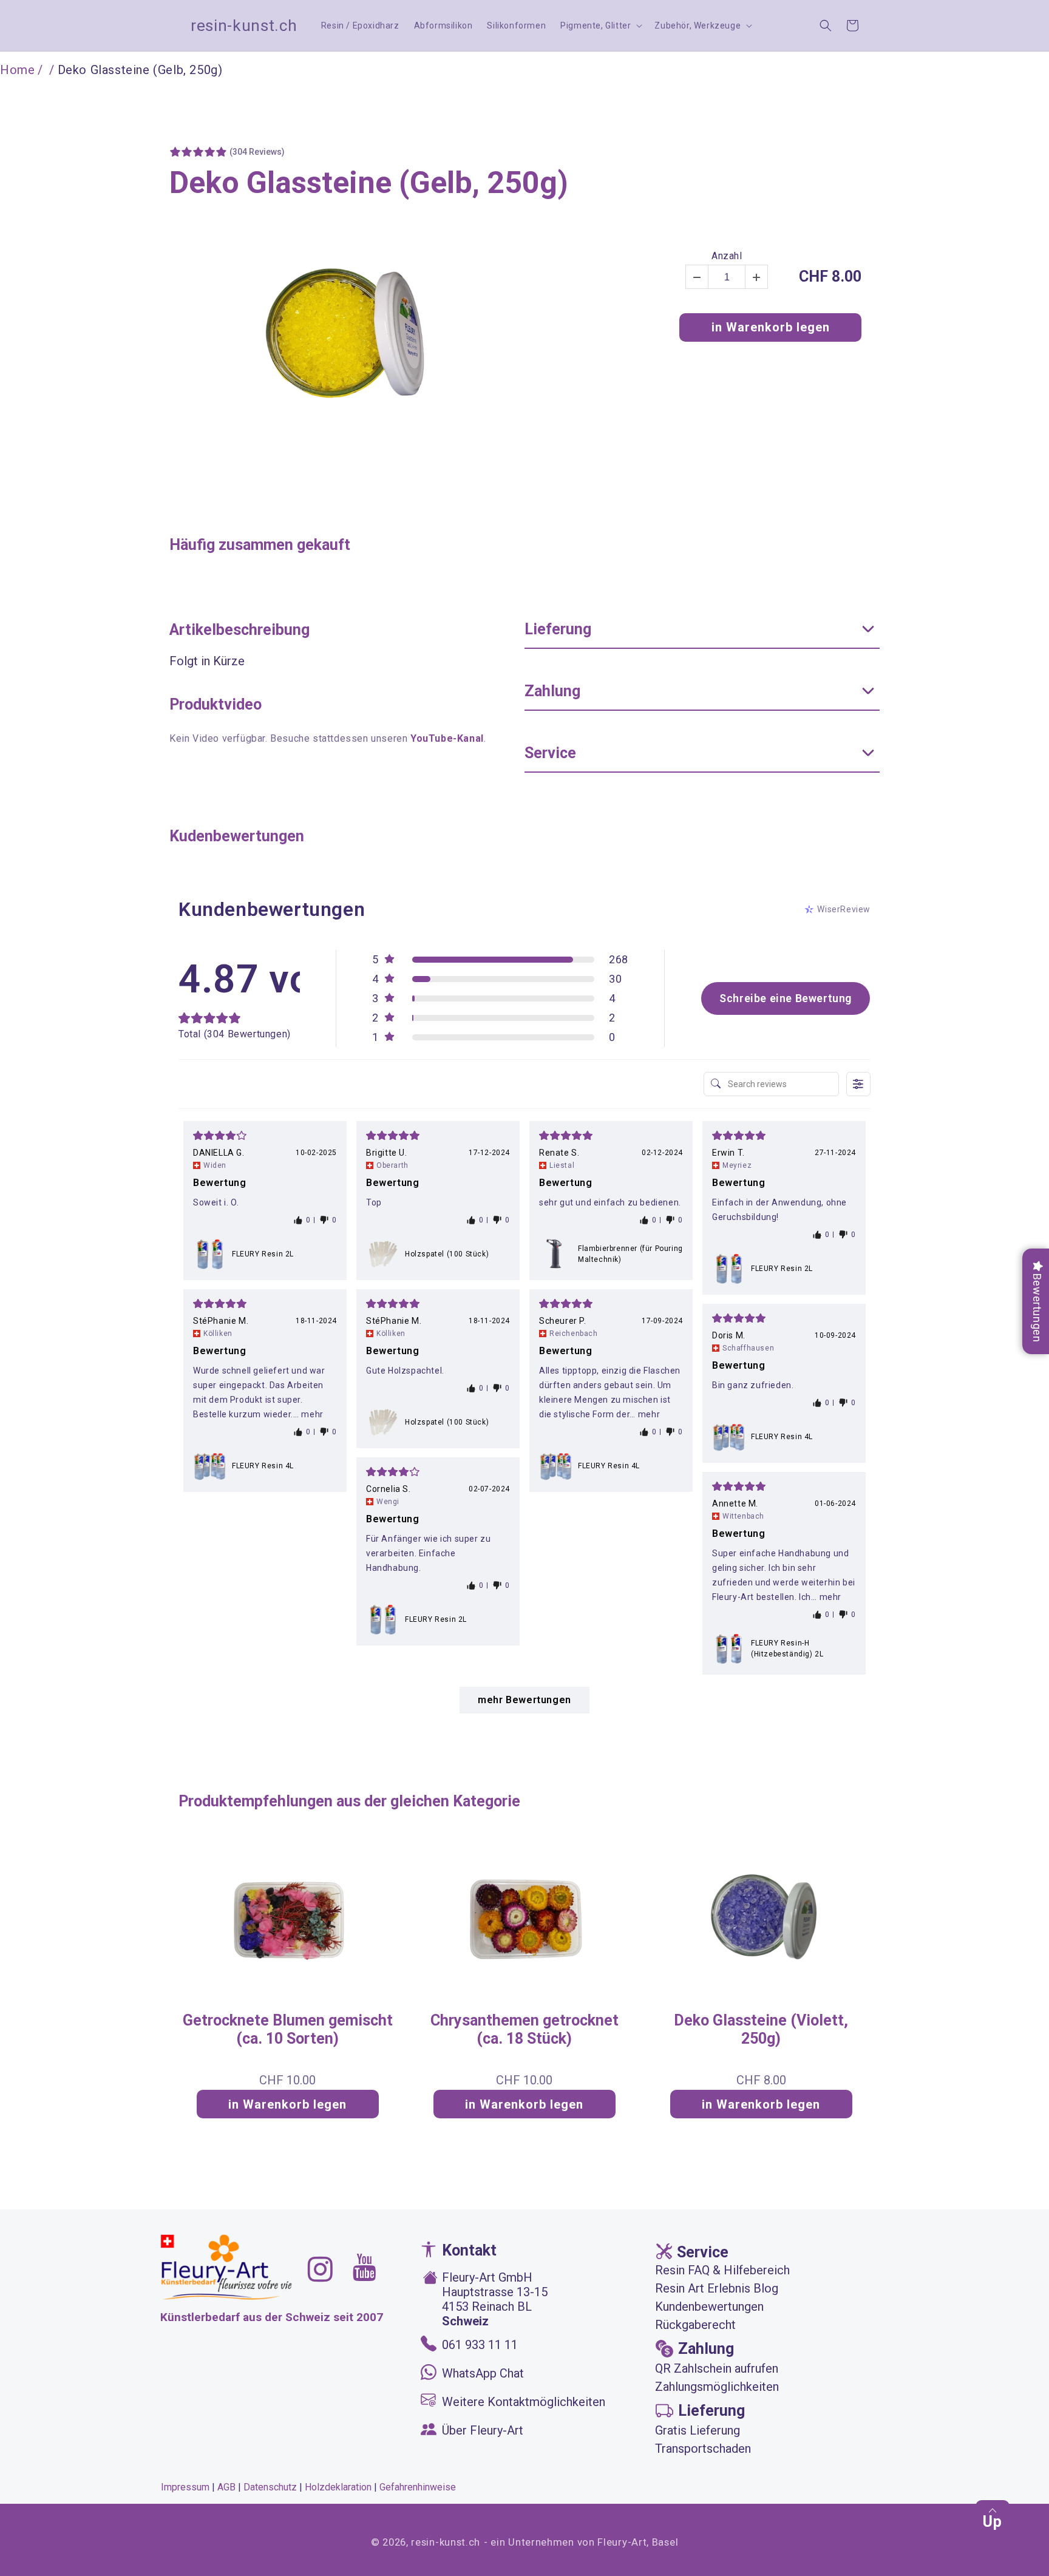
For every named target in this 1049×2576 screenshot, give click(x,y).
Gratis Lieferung (698, 2430)
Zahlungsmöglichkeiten (717, 2387)
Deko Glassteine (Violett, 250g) (761, 2029)
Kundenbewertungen (709, 2307)
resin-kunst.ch (446, 2542)
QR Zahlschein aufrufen (717, 2368)
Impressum (185, 2487)
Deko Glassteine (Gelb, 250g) (369, 183)
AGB (226, 2487)
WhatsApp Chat (483, 2373)
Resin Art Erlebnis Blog (717, 2288)
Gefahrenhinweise (418, 2487)
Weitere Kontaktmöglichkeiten (524, 2402)
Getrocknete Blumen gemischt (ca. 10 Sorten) (288, 2029)
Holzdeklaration (338, 2487)
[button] (600, 25)
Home (17, 70)
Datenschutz (270, 2487)
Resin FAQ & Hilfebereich (722, 2270)
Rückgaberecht (695, 2325)
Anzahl (727, 256)
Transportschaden (703, 2449)
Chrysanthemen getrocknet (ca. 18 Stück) (524, 2029)
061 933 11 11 (480, 2345)
